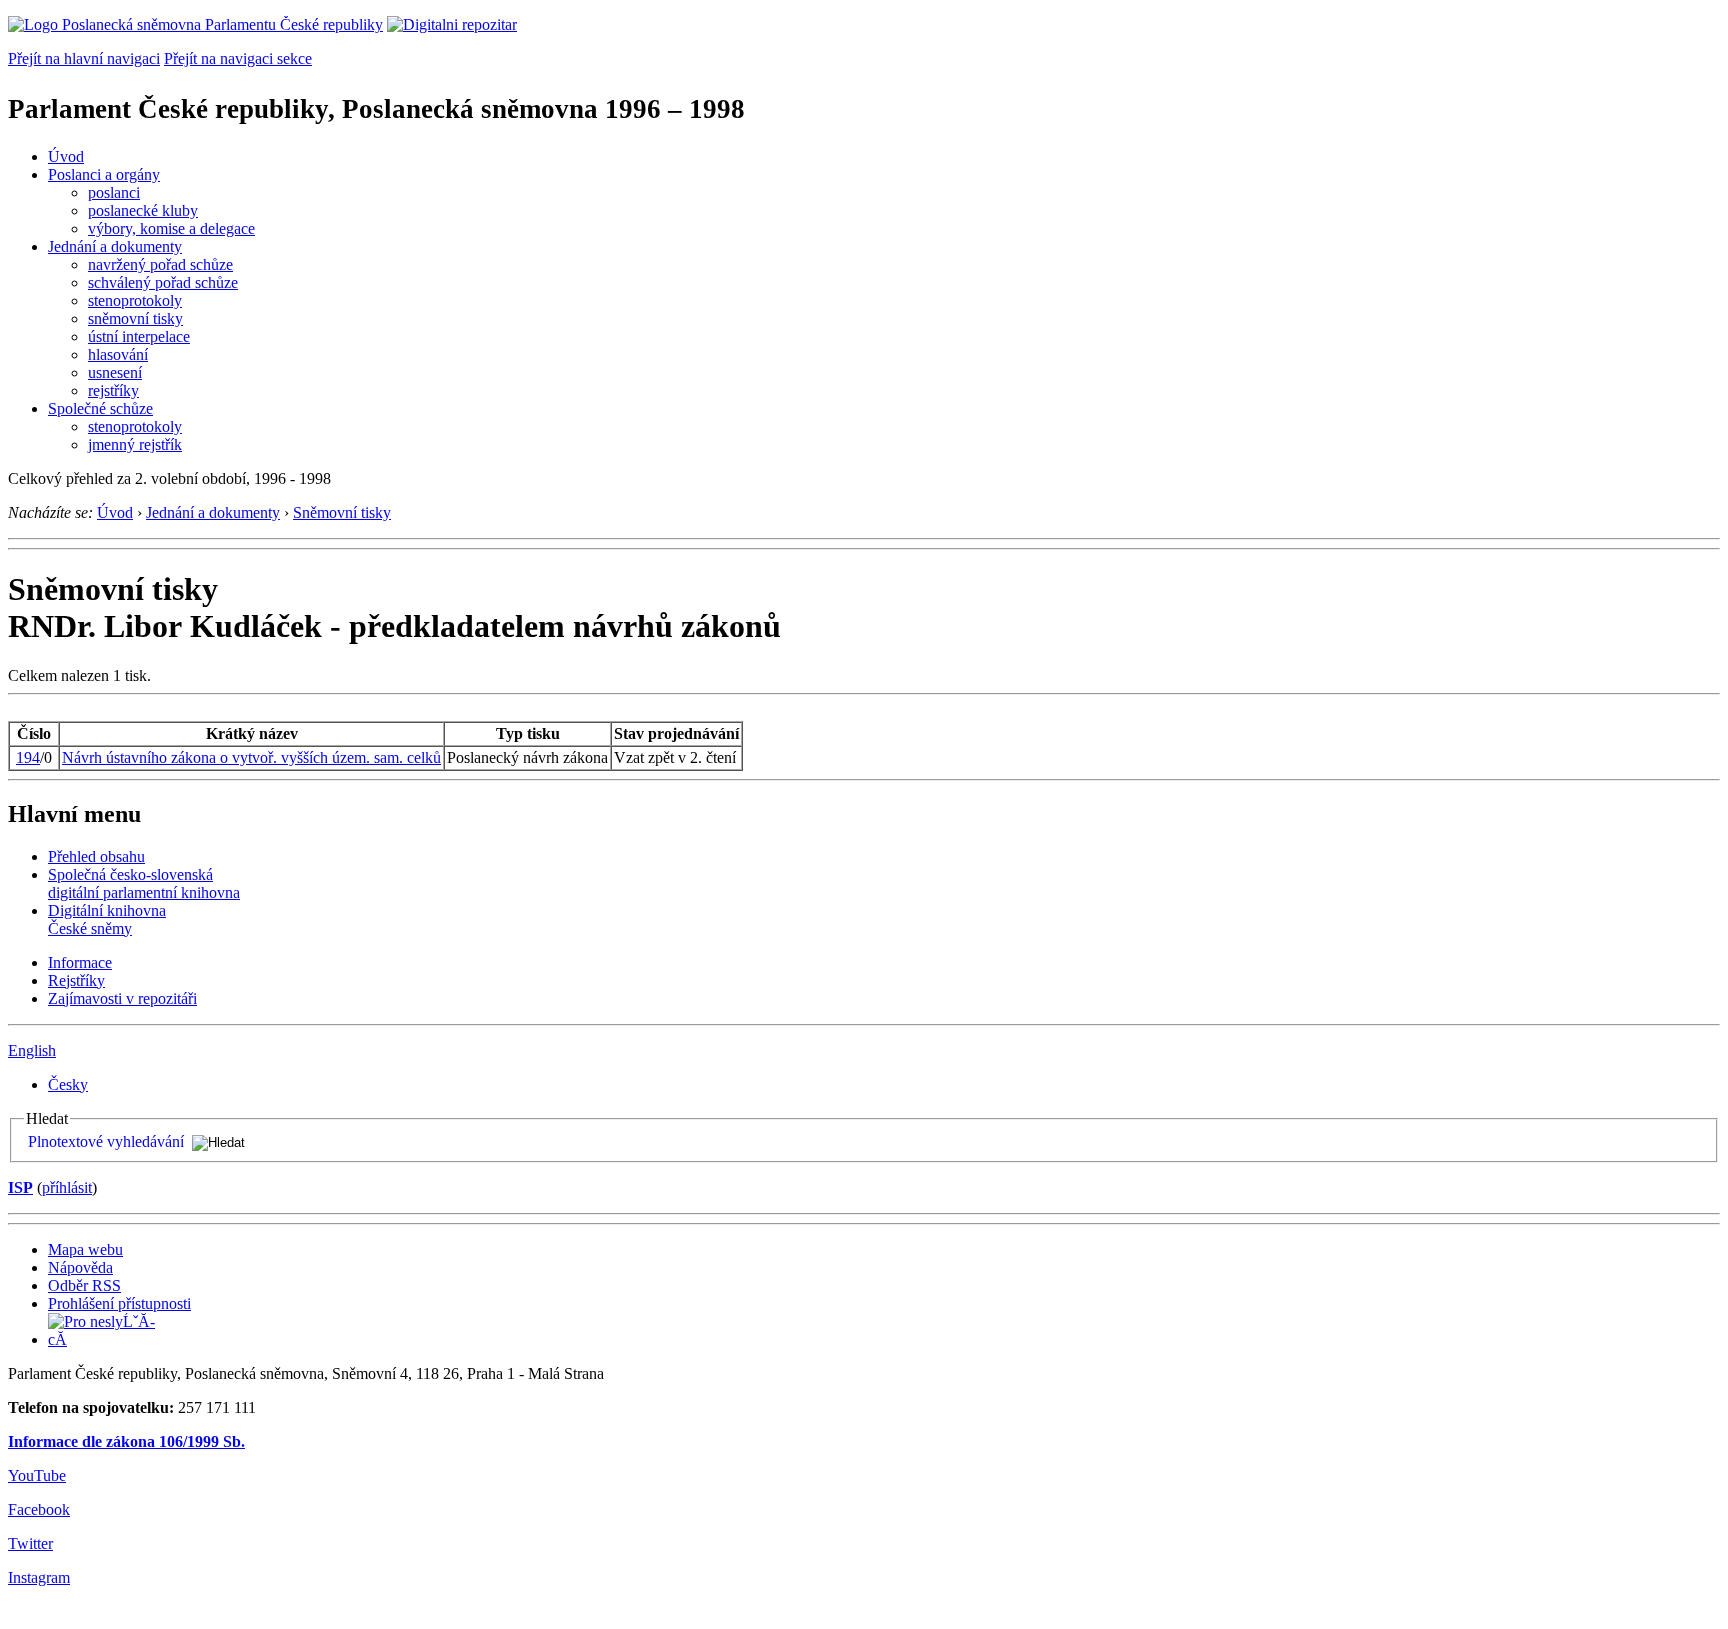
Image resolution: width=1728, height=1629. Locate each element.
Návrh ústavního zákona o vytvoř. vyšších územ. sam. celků (251, 757)
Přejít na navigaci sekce (238, 58)
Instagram (39, 1577)
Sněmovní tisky (342, 512)
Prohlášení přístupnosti (119, 1303)
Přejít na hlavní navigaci (84, 58)
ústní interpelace (139, 336)
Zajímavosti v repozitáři (122, 998)
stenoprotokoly (135, 300)
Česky (68, 1084)
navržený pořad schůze (160, 264)
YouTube (37, 1475)
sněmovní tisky (135, 318)
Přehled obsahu (96, 856)
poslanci (114, 192)
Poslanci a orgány (104, 174)
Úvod (66, 156)
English (32, 1050)
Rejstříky (76, 980)
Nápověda (80, 1267)
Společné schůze (100, 408)
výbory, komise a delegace (171, 228)
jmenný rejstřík (135, 444)
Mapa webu (85, 1249)
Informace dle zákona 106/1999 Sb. (126, 1441)
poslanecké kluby (143, 210)
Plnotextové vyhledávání (106, 1141)
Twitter (30, 1543)
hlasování (118, 354)
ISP (20, 1187)
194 (28, 757)
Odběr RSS (84, 1285)
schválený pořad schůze (163, 282)
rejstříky (113, 390)
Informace (80, 962)
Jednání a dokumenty (115, 246)
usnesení (115, 372)
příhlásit (67, 1187)
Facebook (39, 1509)
